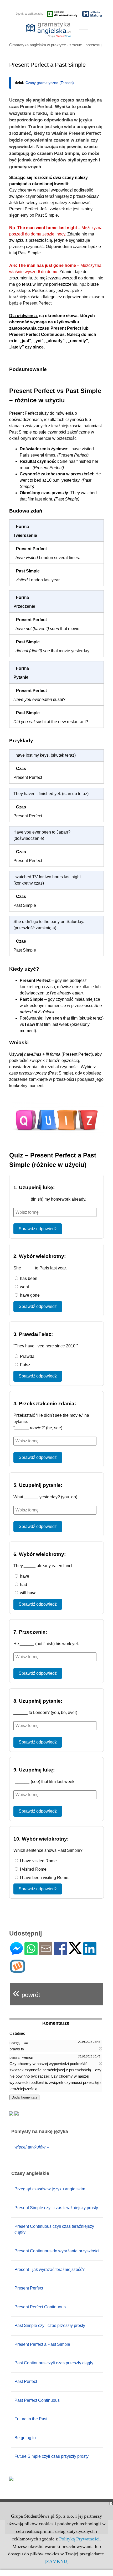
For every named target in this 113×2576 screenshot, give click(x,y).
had (23, 1585)
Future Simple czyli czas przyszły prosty (52, 2456)
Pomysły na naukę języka (40, 2131)
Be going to (25, 2438)
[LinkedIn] (90, 1953)
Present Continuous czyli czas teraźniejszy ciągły (54, 2229)
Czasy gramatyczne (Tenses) (50, 83)
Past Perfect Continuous (37, 2400)
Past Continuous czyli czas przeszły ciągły (54, 2363)
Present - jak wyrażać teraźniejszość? (50, 2270)
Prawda (27, 1356)
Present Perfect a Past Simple (42, 2344)
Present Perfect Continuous (40, 2307)
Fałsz (25, 1365)
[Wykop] (17, 1970)
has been (28, 1278)
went (24, 1287)
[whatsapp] (31, 1953)
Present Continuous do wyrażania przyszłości (57, 2251)
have (24, 1576)
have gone (29, 1295)
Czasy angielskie (30, 2173)
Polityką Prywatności (79, 2539)
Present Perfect (29, 2288)
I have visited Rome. (38, 1861)
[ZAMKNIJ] (57, 2561)
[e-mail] (46, 1953)
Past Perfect (26, 2381)
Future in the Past (31, 2419)
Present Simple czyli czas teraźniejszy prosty (56, 2208)
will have (28, 1593)
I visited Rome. (33, 1869)
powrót (26, 1993)
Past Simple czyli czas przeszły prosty (50, 2325)
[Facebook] (60, 1953)
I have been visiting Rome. (44, 1878)
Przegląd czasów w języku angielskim (50, 2189)
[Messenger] (16, 1953)
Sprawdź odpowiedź (38, 1229)
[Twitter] (75, 1952)
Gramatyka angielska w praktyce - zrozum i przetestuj (56, 45)
